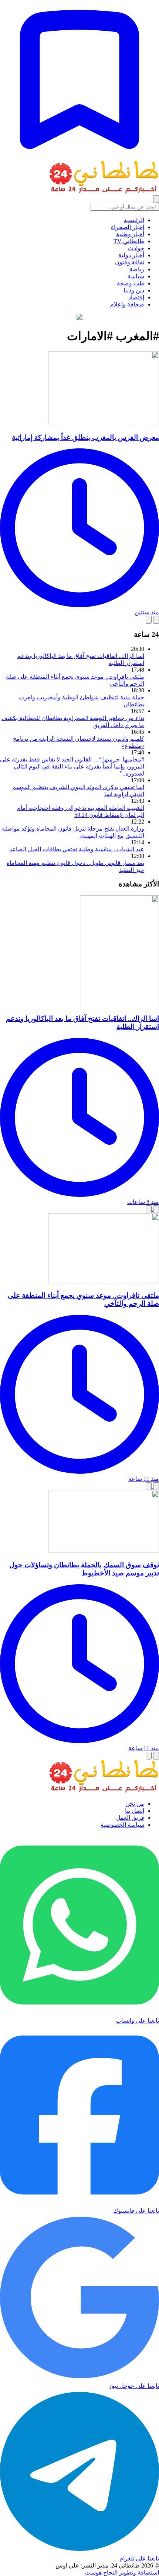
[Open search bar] (156, 199)
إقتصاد (136, 297)
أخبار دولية (131, 255)
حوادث (136, 248)
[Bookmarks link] (79, 157)
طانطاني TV (129, 241)
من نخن (135, 1804)
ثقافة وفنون (130, 262)
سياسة (136, 276)
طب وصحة (131, 283)
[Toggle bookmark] (156, 620)
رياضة (137, 269)
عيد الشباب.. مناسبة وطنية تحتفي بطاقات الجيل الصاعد (77, 849)
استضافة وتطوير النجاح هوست (122, 2572)
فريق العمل (130, 1818)
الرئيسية (134, 220)
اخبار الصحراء (128, 227)
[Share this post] (149, 620)
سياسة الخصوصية (122, 1825)
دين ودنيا (134, 290)
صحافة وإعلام (127, 304)
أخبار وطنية (130, 234)
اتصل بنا (135, 1811)
